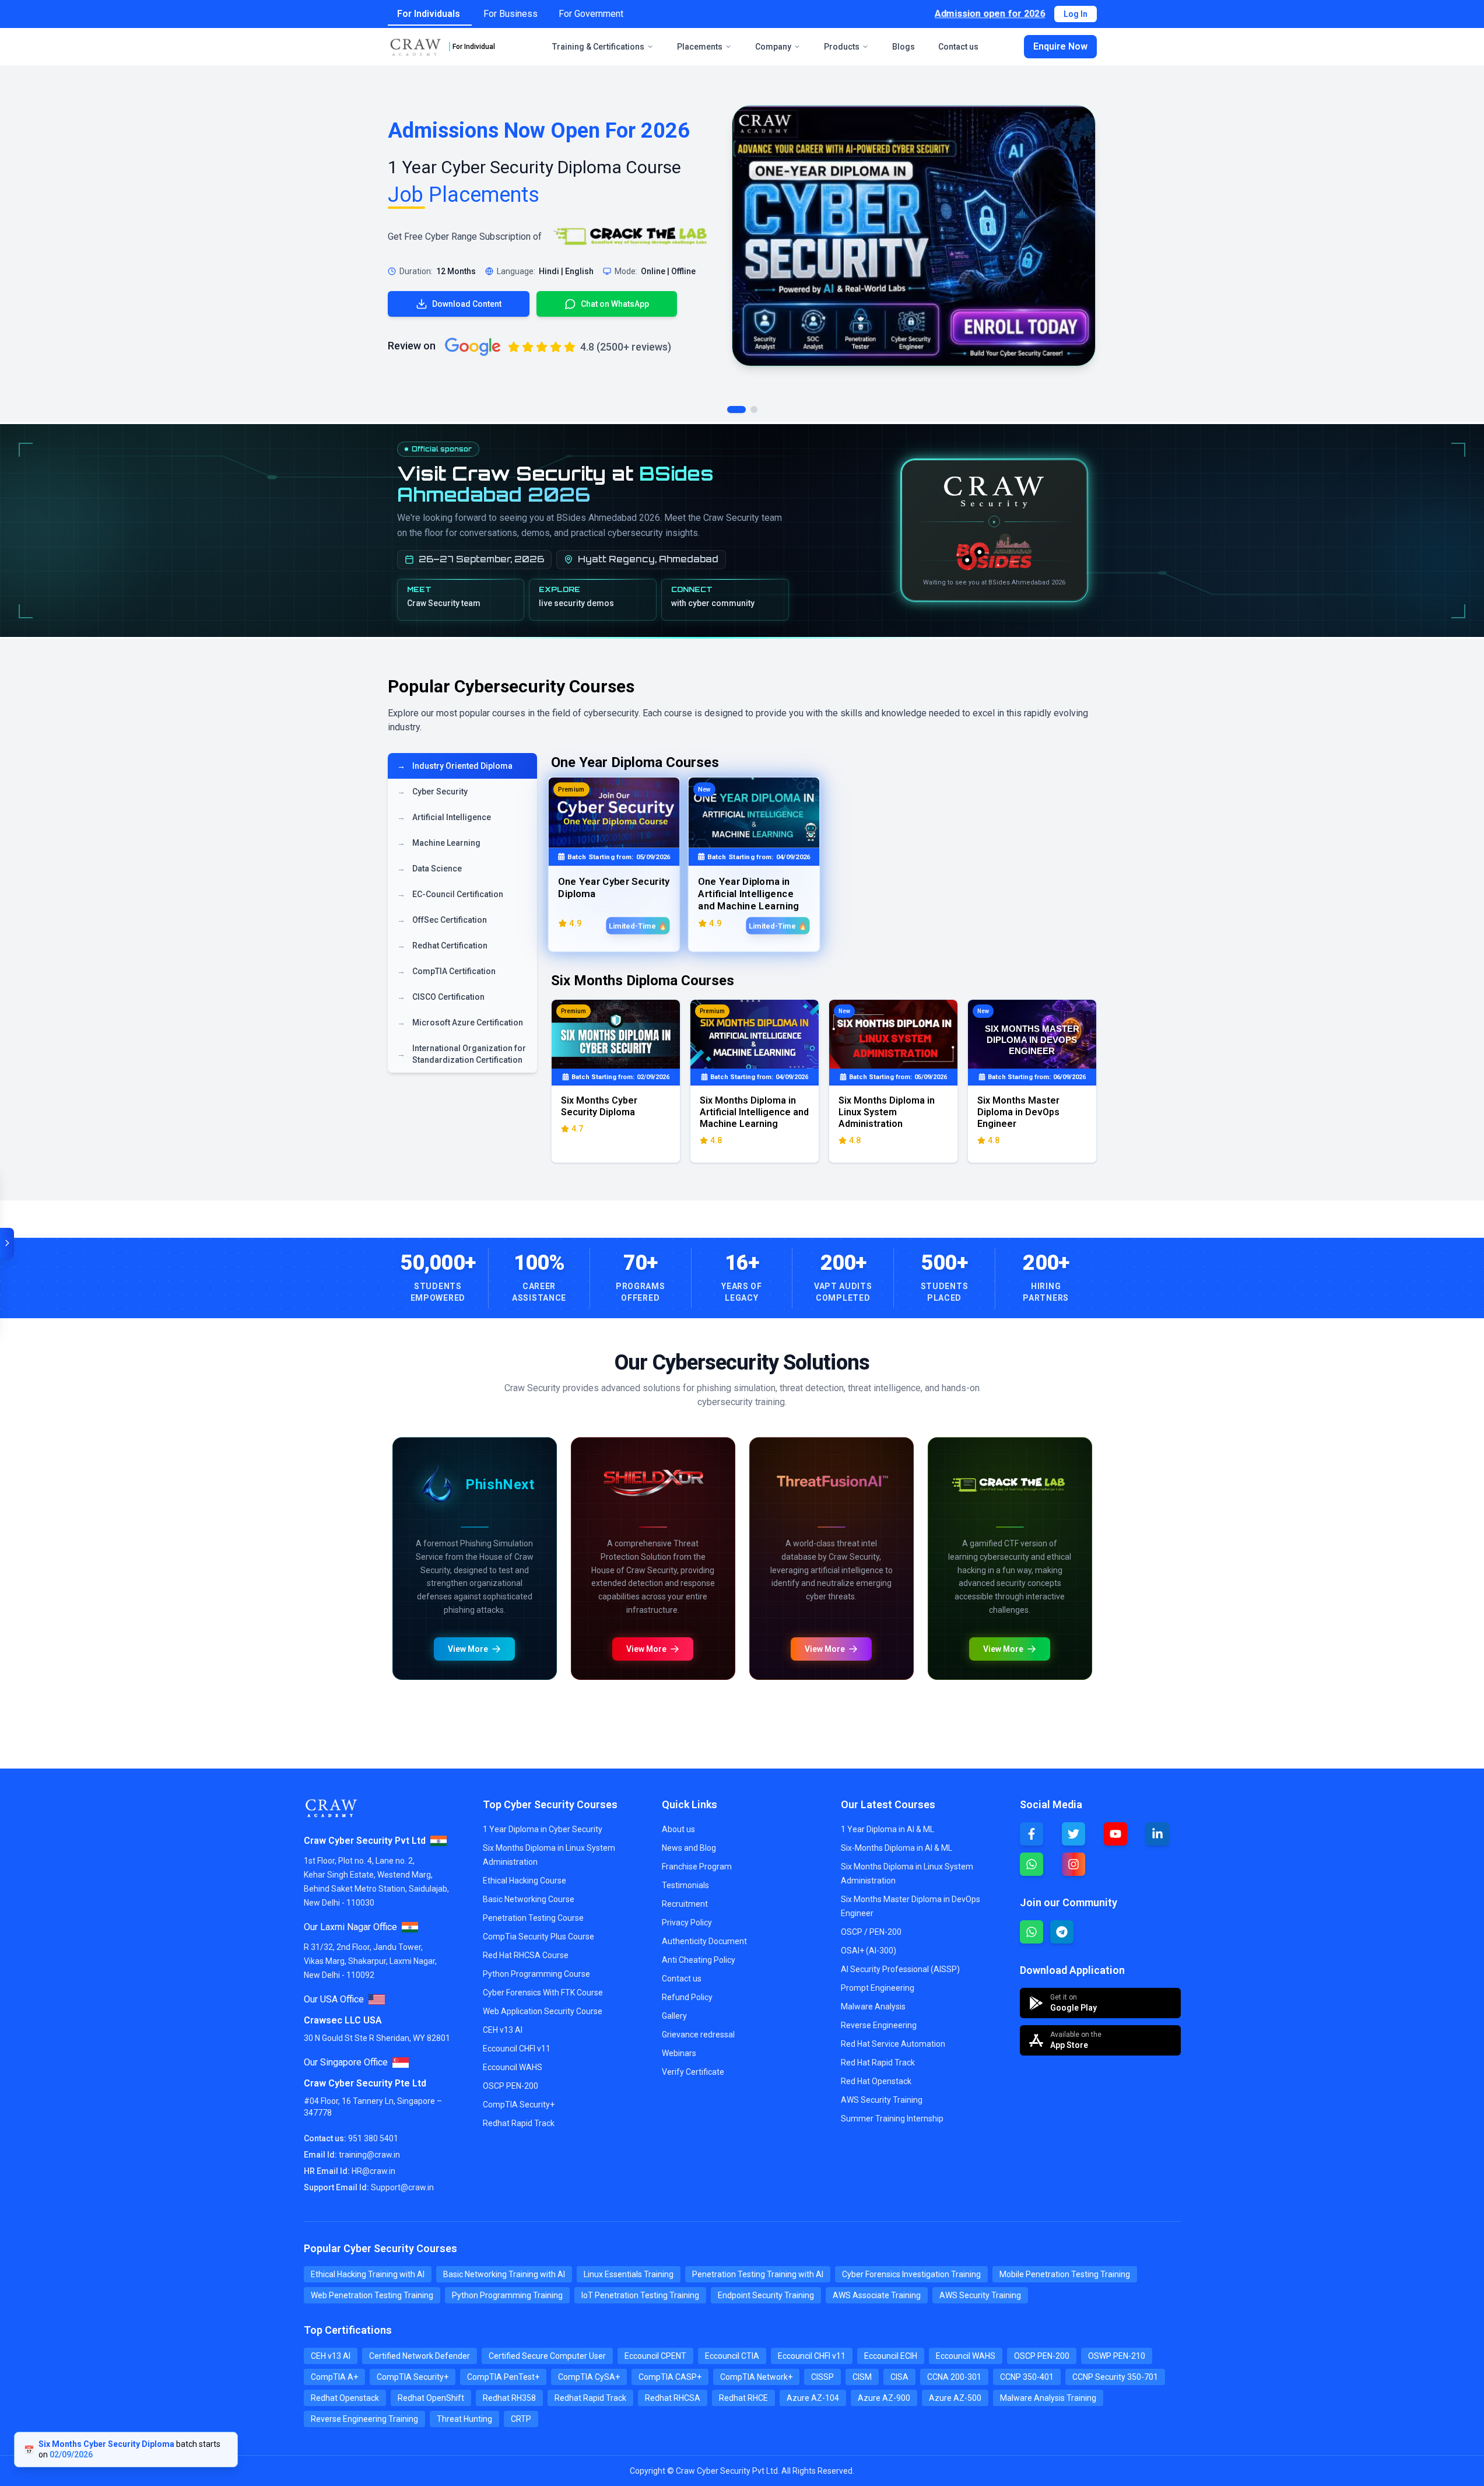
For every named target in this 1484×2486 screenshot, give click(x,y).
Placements (700, 47)
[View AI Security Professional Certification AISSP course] (916, 1823)
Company (773, 47)
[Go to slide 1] (736, 409)
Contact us (958, 47)
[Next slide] (834, 1441)
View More (424, 1923)
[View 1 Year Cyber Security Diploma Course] (914, 236)
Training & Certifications (598, 47)
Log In (1076, 14)
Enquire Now (1060, 46)
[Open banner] (7, 1243)
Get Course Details (528, 1923)
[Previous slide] (404, 1441)
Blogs (904, 47)
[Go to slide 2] (754, 409)
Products (842, 47)
